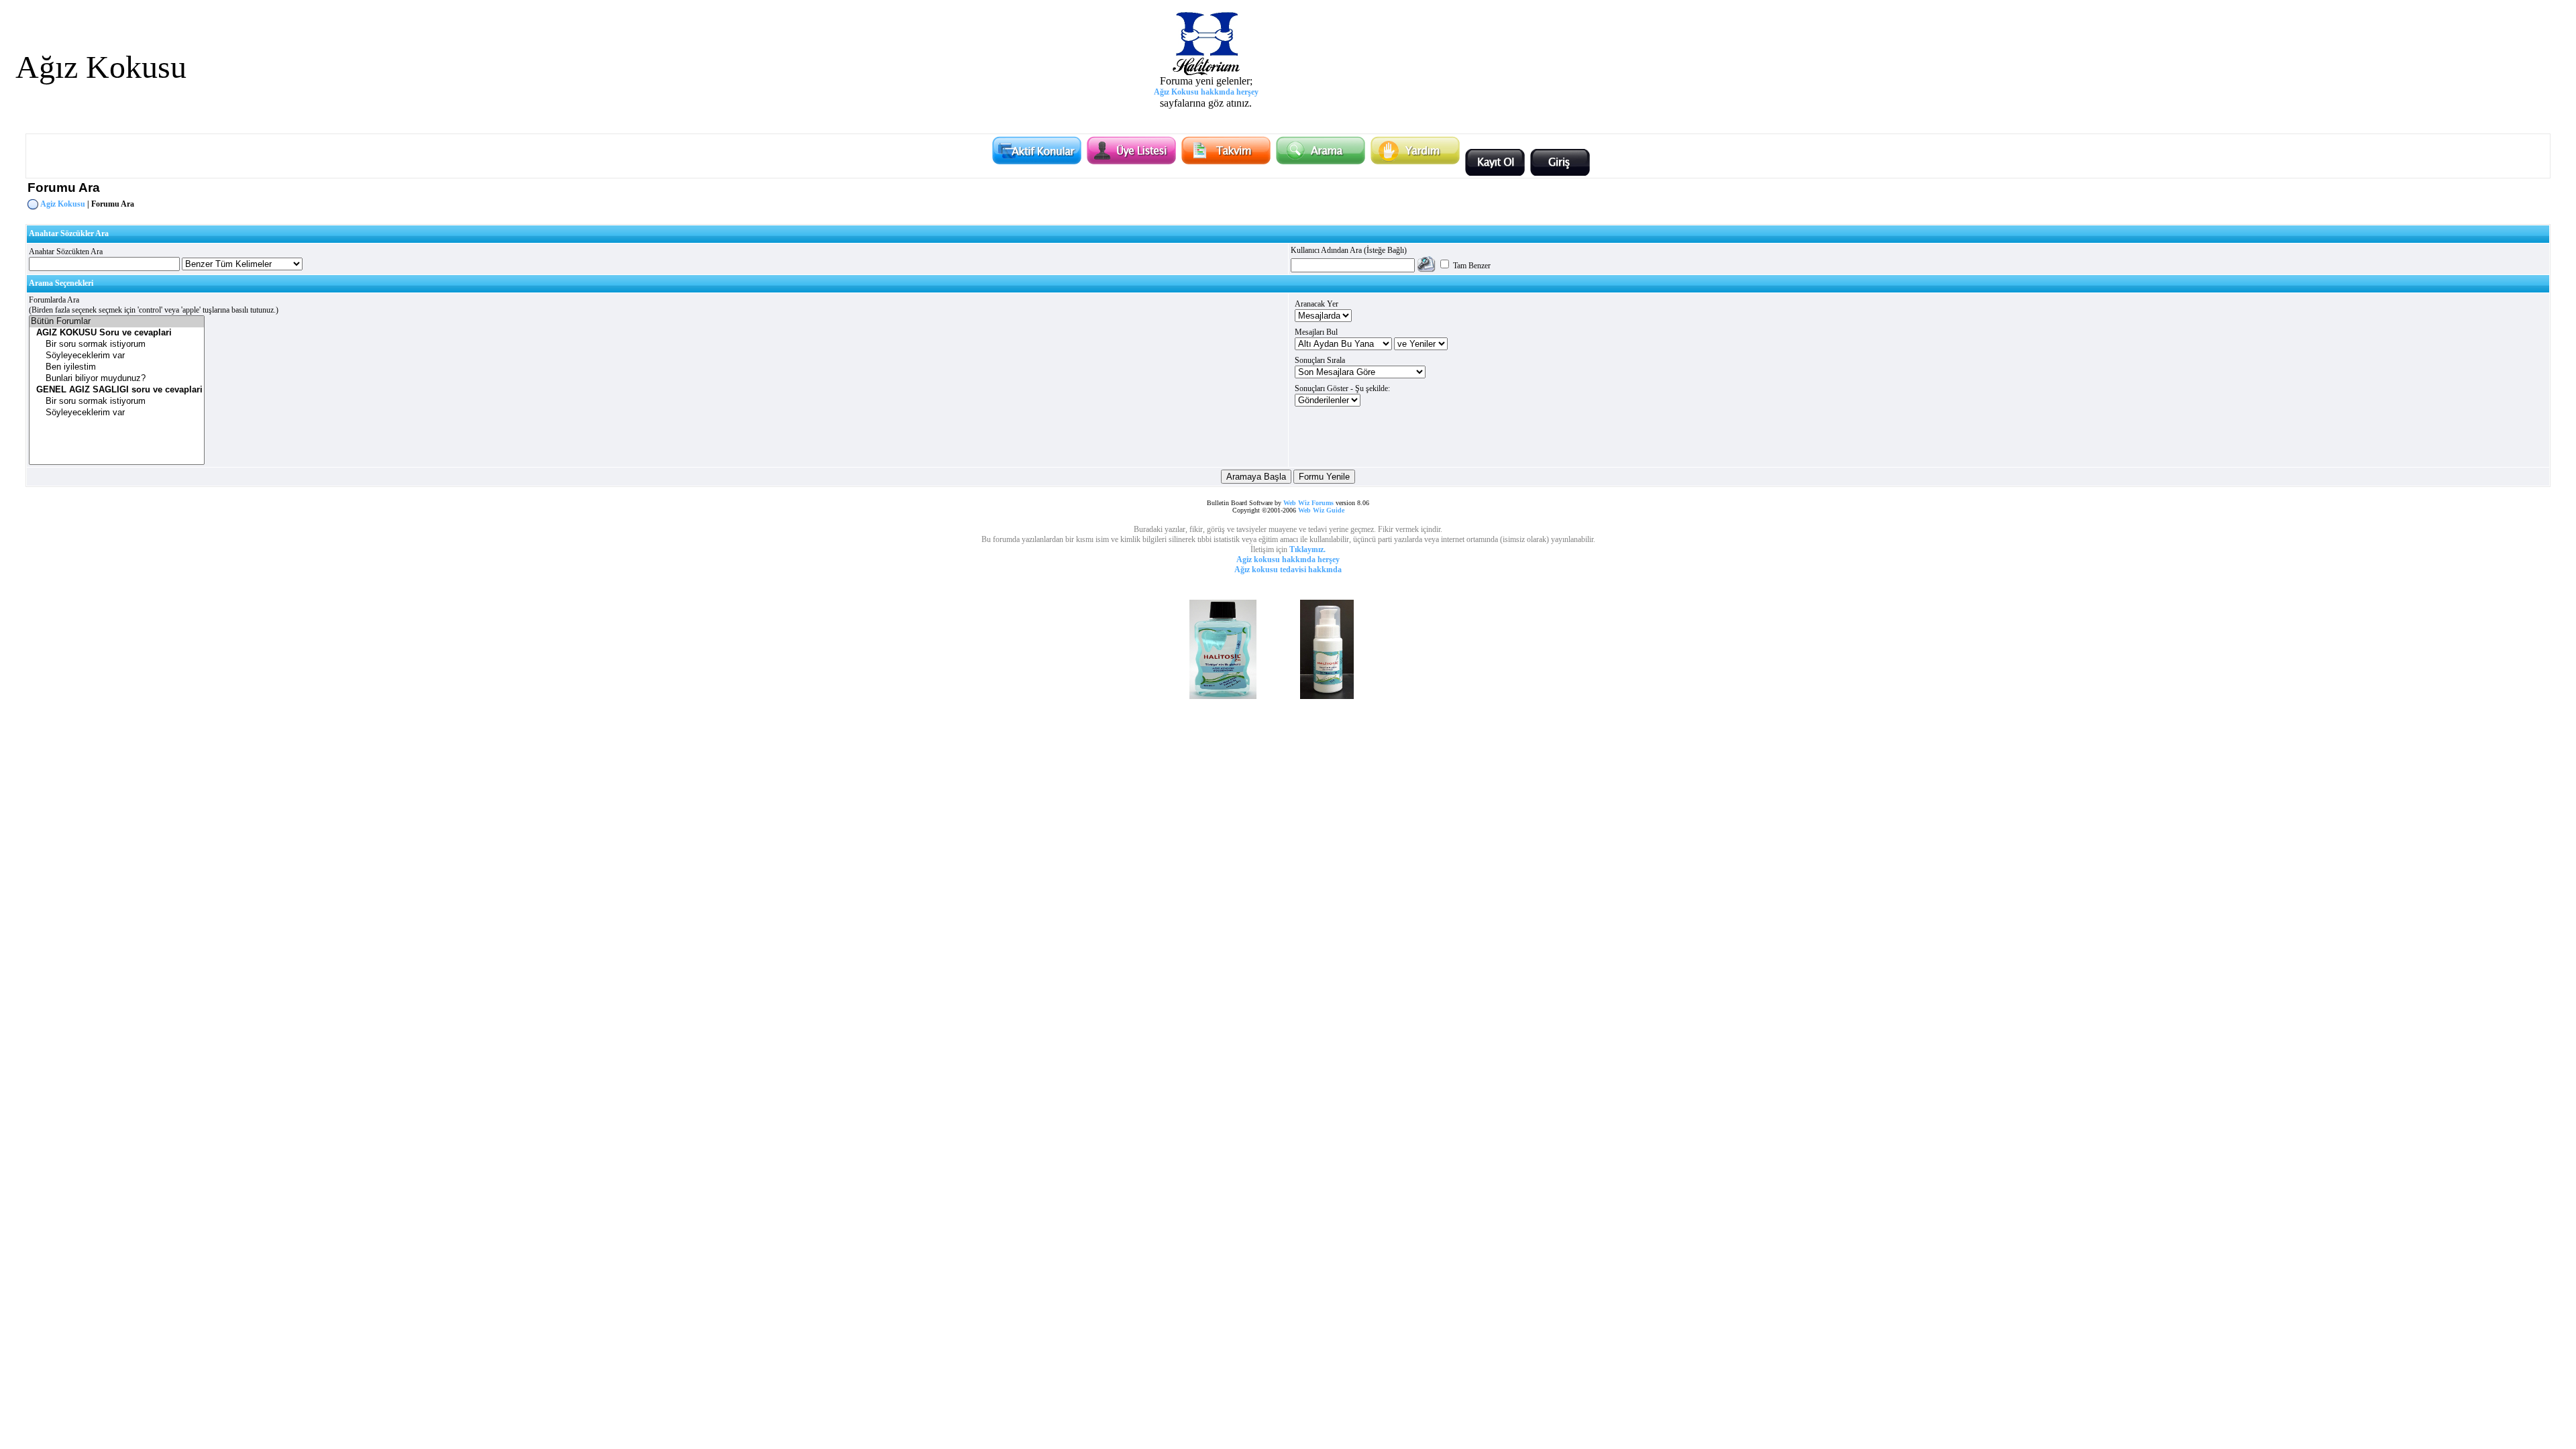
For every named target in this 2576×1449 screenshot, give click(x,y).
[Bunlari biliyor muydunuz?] (117, 379)
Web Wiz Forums (1308, 503)
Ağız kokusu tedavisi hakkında (1288, 570)
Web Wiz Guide (1321, 510)
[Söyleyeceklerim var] (117, 356)
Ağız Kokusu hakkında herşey (1206, 92)
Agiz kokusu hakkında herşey (1288, 559)
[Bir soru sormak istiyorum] (117, 344)
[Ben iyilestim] (117, 367)
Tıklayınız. (1307, 549)
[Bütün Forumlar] (117, 322)
